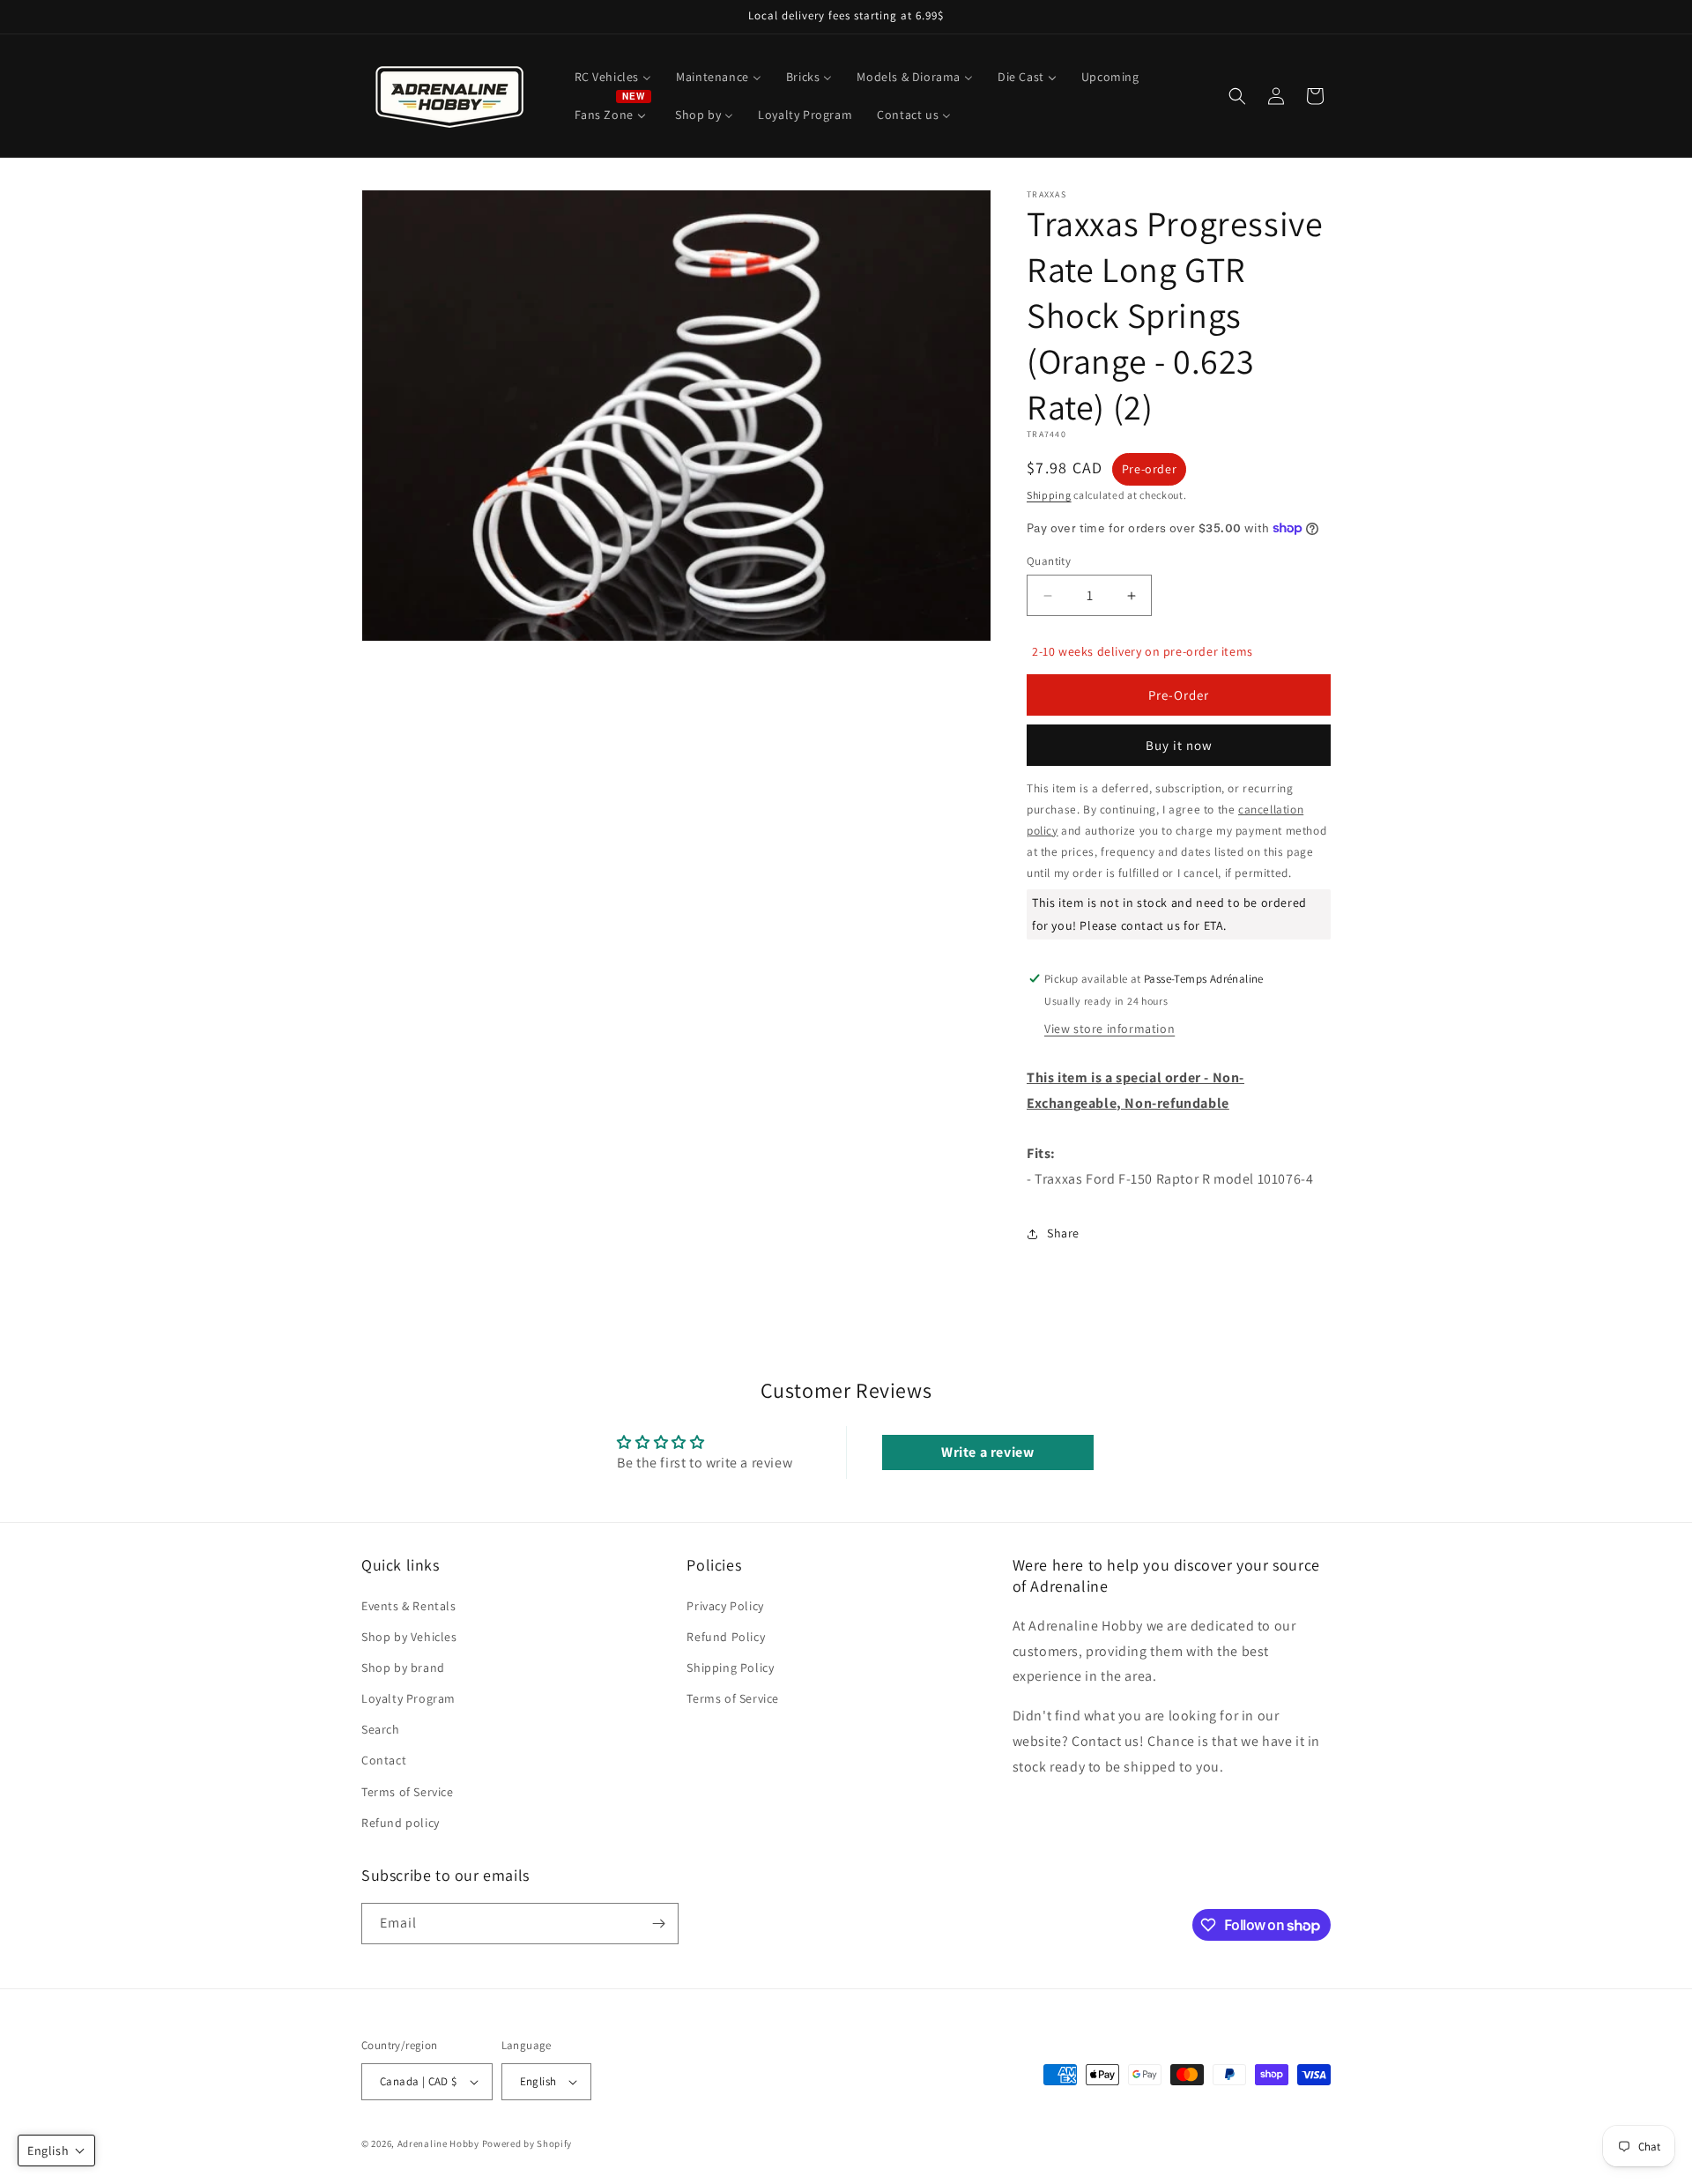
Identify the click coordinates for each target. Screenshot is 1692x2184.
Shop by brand (403, 1668)
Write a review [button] (987, 1452)
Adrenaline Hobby (438, 2143)
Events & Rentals (409, 1605)
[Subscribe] (658, 1924)
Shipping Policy (730, 1668)
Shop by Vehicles (409, 1636)
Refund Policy (726, 1636)
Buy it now (1179, 745)
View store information (1109, 1029)
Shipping (1049, 495)
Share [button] (1063, 1233)
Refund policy (401, 1823)
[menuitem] (613, 77)
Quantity (1049, 561)
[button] (1237, 96)
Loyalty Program (408, 1698)
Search (381, 1729)
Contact (384, 1760)
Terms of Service (408, 1791)
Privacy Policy (725, 1605)
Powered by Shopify (527, 2143)
